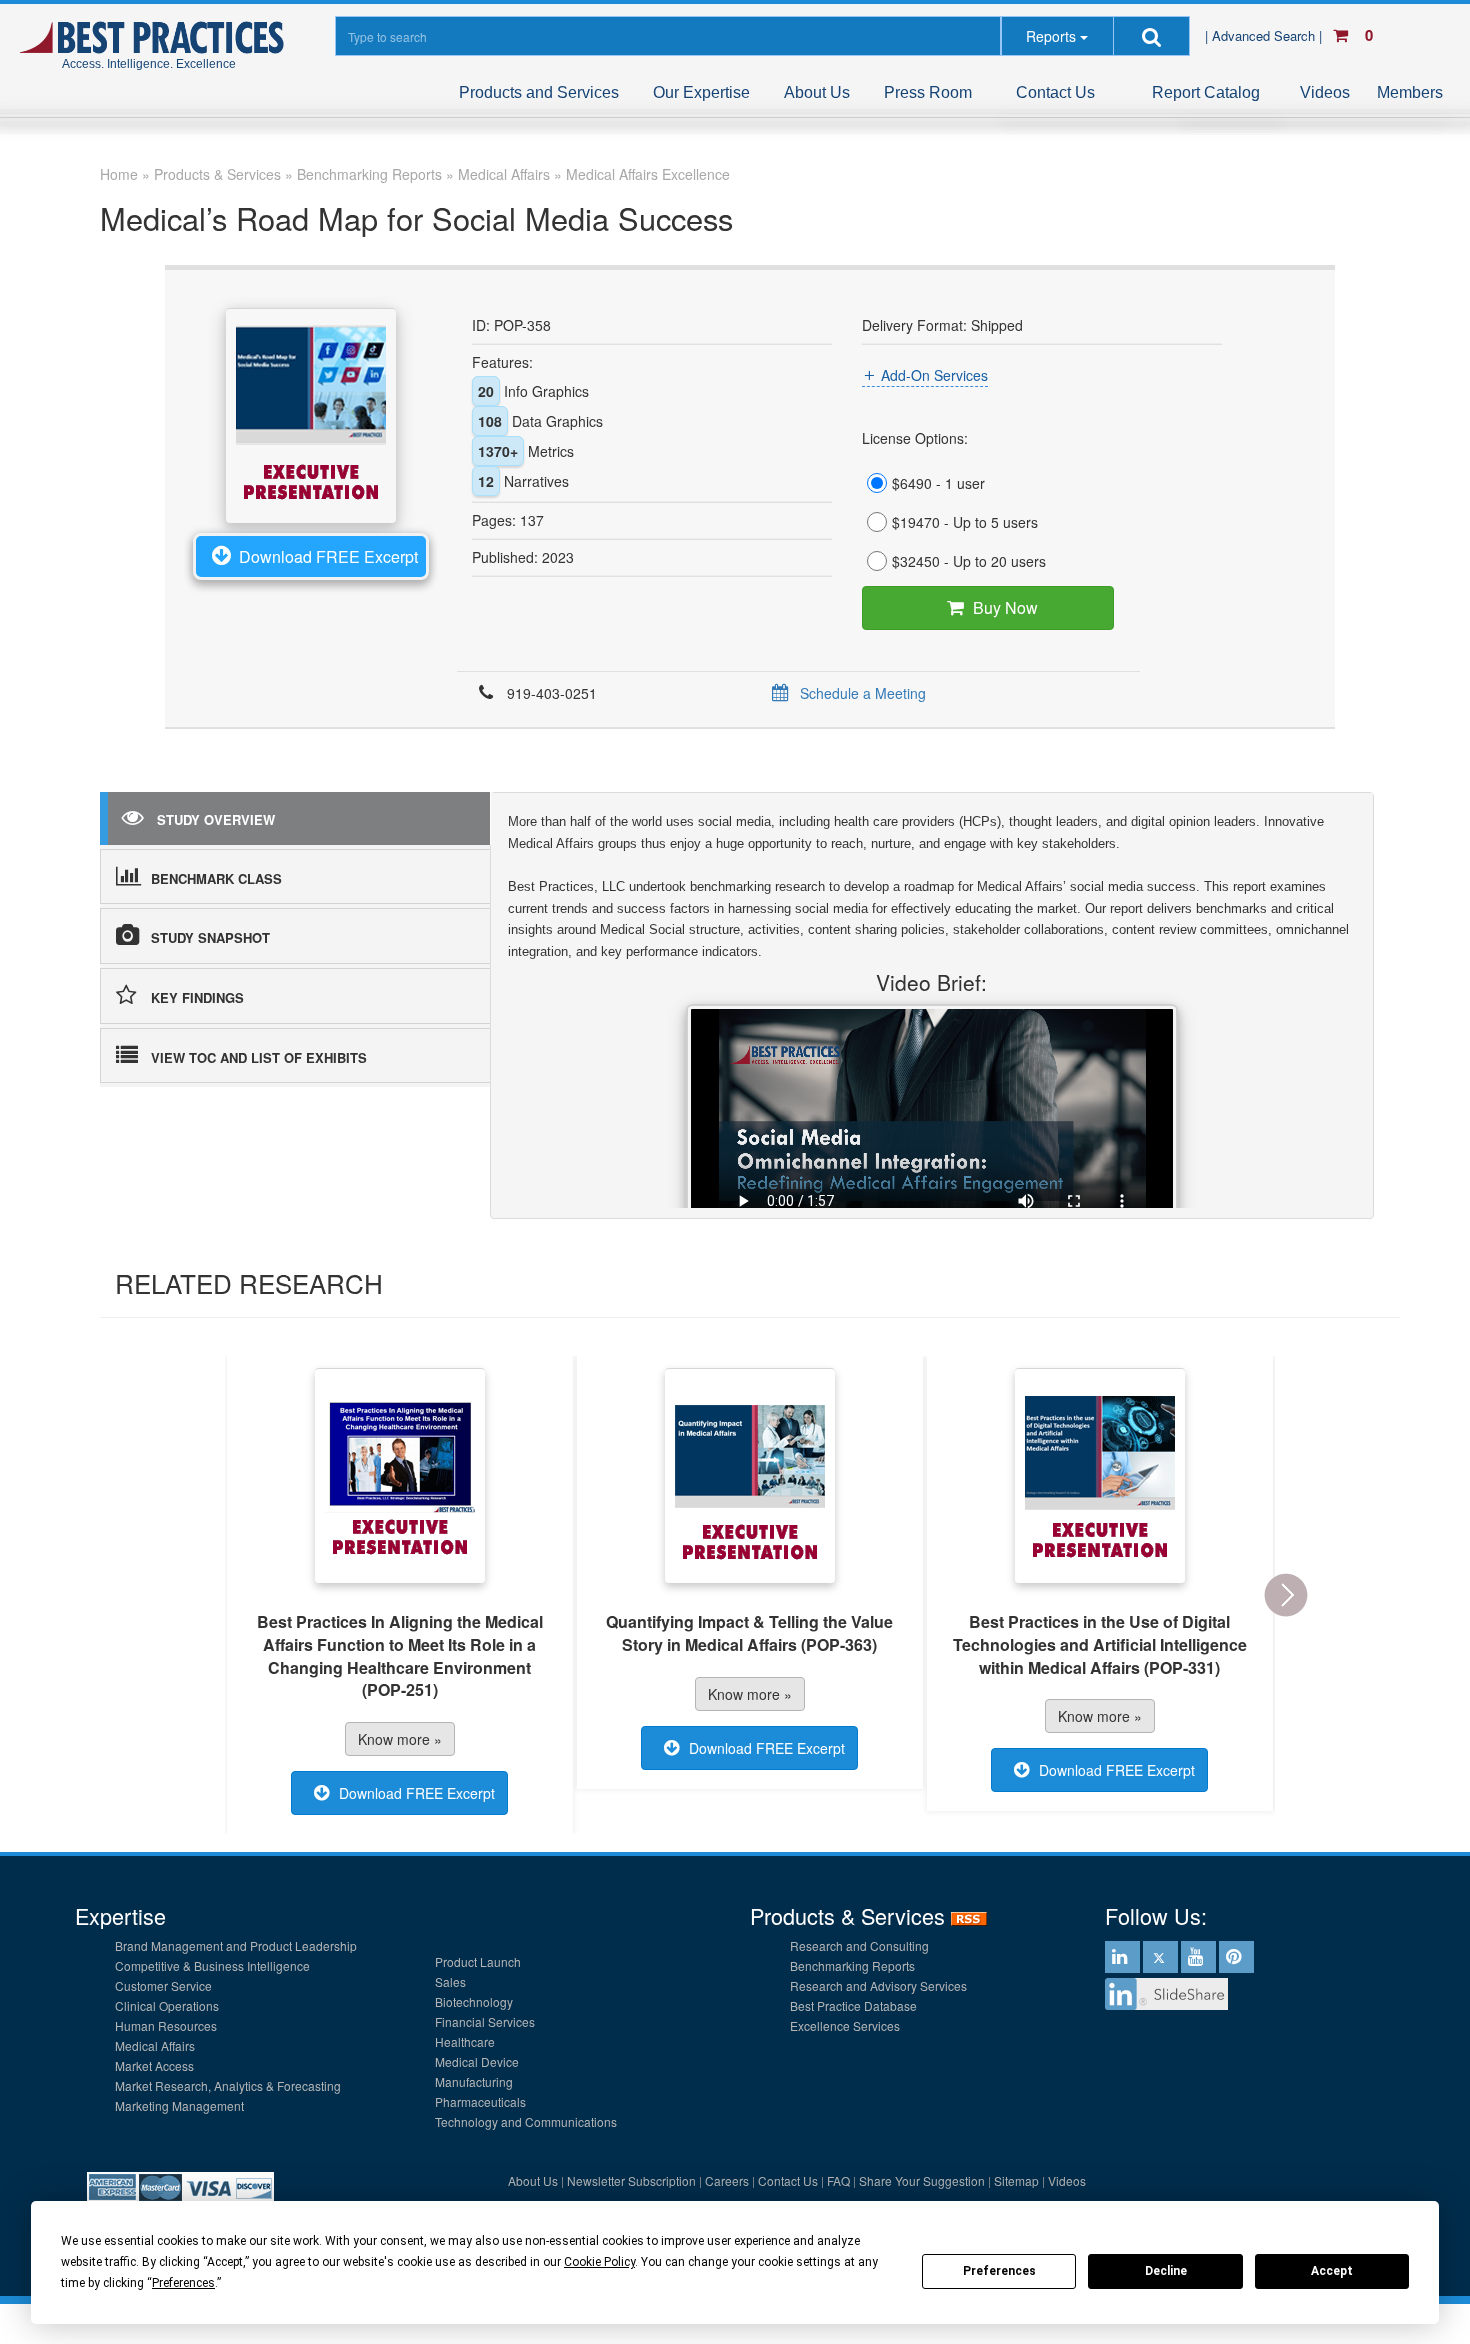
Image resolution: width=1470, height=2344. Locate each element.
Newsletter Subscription (631, 2180)
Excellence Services (845, 2025)
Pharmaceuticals (480, 2101)
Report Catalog (1206, 92)
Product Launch (478, 1961)
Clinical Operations (167, 2005)
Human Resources (166, 2025)
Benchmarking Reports (852, 1965)
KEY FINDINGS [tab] (197, 997)
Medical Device (477, 2061)
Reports (1051, 36)
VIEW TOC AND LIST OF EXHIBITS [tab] (259, 1057)
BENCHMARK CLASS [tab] (216, 878)
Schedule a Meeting (863, 693)
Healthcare (465, 2041)
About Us (817, 92)
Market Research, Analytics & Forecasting (228, 2085)
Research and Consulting (859, 1945)
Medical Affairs (155, 2045)
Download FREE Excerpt (328, 556)
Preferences (999, 2271)
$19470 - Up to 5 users (965, 522)
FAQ (838, 2180)
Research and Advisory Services (878, 1985)
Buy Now (1005, 607)
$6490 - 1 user (938, 483)
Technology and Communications (526, 2121)
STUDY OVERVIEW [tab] (216, 819)
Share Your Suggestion (922, 2180)
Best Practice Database (853, 2005)
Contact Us (1055, 92)
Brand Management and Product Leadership (236, 1945)
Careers (727, 2180)
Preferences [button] (183, 2283)
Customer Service (163, 1985)
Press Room (928, 92)
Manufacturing (474, 2081)
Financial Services (485, 2021)
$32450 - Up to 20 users (969, 561)
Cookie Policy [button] (599, 2262)
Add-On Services (934, 375)
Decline (1166, 2271)
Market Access (154, 2065)
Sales (450, 1981)
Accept (1332, 2271)
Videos (1325, 92)
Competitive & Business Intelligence (212, 1965)
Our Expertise (701, 92)
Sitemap (1016, 2180)
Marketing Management (179, 2105)
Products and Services (539, 92)
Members (1410, 92)
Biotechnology (474, 2001)
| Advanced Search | (1265, 35)
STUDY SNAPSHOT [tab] (210, 937)
